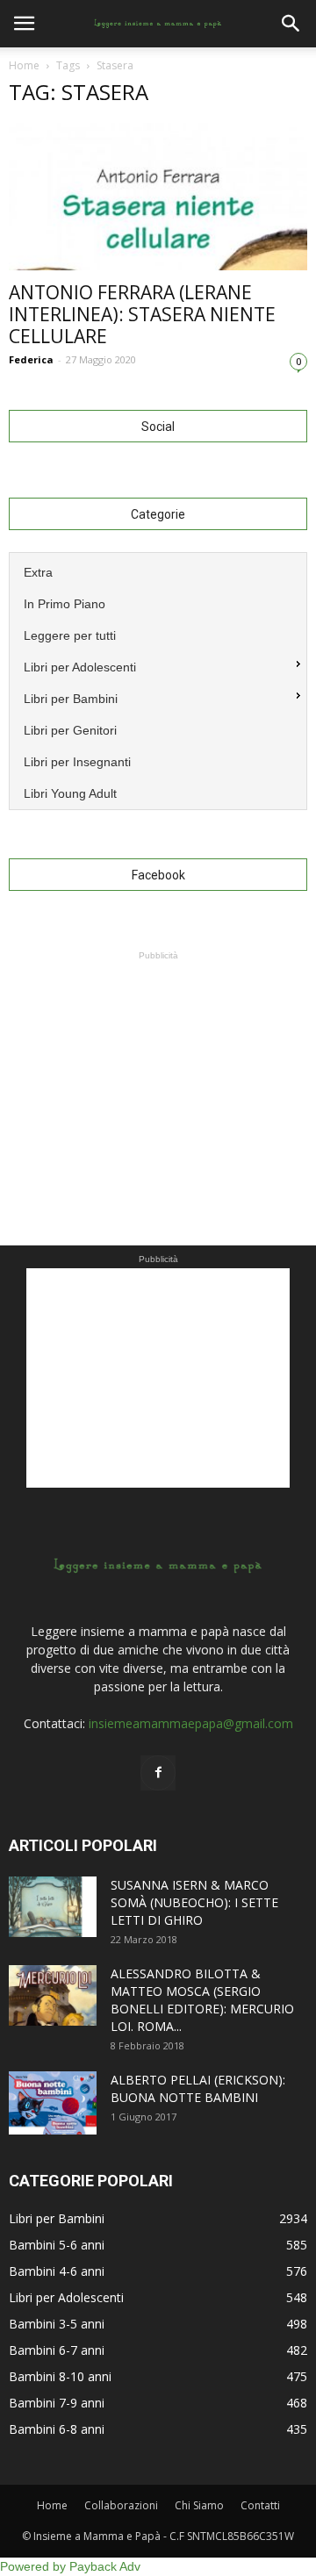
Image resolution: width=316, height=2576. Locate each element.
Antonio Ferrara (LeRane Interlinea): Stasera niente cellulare (142, 314)
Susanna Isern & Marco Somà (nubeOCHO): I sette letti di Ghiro (194, 1902)
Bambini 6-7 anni (57, 2350)
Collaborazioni (121, 2505)
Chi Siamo (199, 2505)
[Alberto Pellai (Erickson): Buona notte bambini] (53, 2102)
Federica (31, 359)
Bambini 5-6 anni (57, 2245)
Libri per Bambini (57, 2218)
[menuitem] (158, 570)
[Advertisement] (158, 1074)
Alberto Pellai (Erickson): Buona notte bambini (198, 2088)
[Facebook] (158, 1773)
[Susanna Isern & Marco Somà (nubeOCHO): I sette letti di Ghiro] (53, 1907)
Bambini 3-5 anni (57, 2324)
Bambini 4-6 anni (57, 2271)
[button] (291, 24)
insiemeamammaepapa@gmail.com (191, 1723)
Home (24, 65)
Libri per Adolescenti (66, 2297)
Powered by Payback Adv (70, 2566)
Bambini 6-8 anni (57, 2429)
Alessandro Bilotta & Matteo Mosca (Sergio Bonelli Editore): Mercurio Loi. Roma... (202, 2000)
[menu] (158, 681)
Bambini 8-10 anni (60, 2376)
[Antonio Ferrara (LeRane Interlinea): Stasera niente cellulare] (158, 197)
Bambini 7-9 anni (57, 2403)
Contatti (260, 2505)
